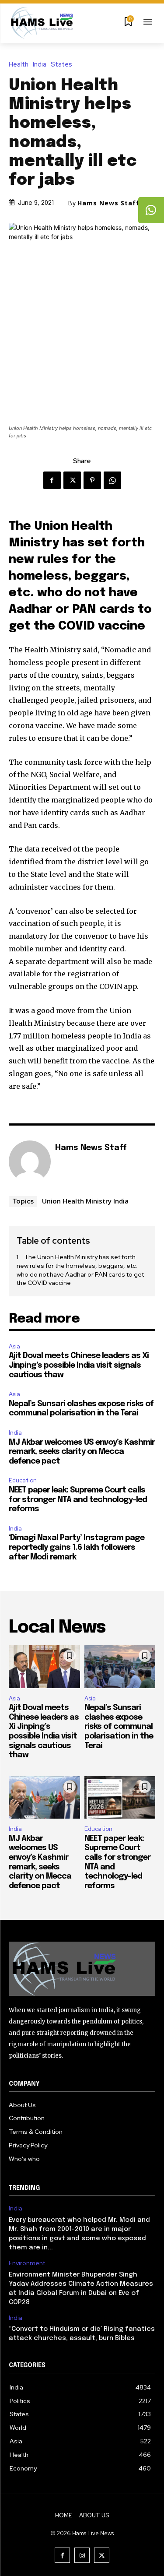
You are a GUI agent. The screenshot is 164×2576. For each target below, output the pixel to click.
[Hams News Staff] (30, 1161)
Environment (27, 2263)
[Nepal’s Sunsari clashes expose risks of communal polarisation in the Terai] (120, 1667)
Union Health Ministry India (85, 1201)
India (40, 65)
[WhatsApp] (112, 480)
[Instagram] (82, 2555)
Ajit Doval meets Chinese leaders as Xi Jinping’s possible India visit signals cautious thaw (79, 1365)
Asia (14, 1346)
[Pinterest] (92, 480)
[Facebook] (52, 480)
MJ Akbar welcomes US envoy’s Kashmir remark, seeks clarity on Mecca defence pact (82, 1452)
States (61, 65)
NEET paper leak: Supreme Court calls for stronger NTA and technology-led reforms (78, 1500)
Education (23, 1480)
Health (19, 65)
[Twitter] (72, 480)
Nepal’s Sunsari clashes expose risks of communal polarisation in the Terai (119, 1727)
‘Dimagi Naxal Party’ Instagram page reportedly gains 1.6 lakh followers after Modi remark (77, 1547)
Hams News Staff (108, 203)
